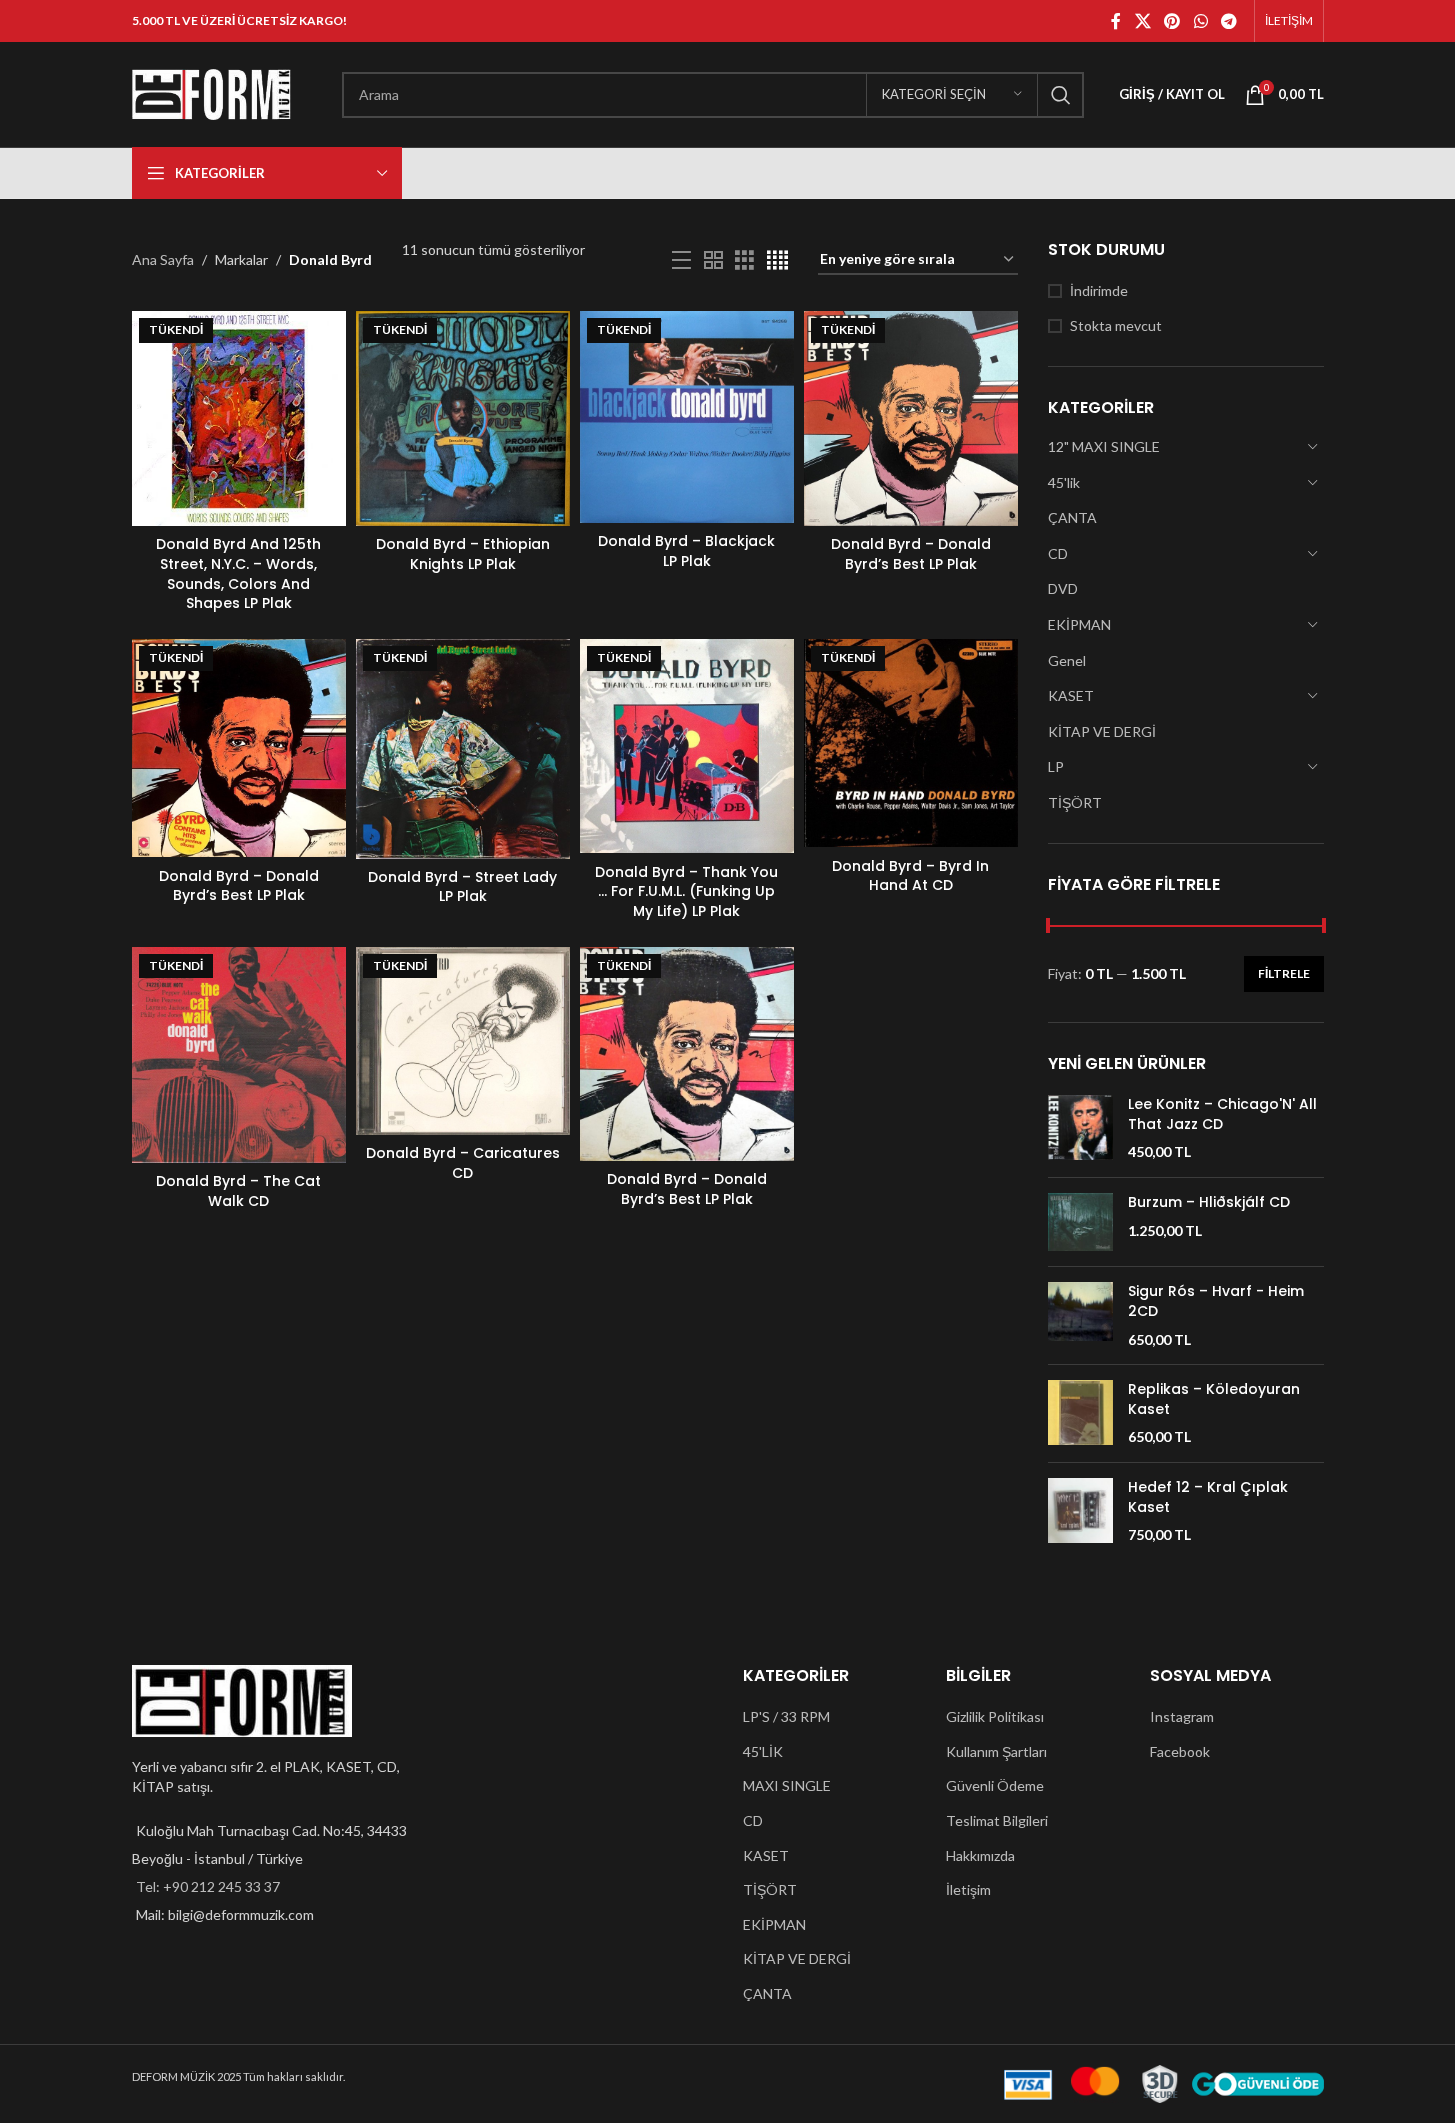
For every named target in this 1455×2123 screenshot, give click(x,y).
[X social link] (1142, 21)
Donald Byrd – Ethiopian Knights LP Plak (463, 554)
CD (1058, 553)
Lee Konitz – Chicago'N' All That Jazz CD (1222, 1114)
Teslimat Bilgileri (997, 1820)
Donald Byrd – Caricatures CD (463, 1163)
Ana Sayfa (163, 259)
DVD (1063, 588)
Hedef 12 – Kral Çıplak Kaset (1208, 1497)
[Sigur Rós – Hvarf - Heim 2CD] (1080, 1315)
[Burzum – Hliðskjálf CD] (1080, 1222)
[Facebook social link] (1116, 21)
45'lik (1064, 482)
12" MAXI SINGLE (1104, 446)
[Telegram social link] (1228, 21)
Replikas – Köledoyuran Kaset (1214, 1399)
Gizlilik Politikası (995, 1716)
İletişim (968, 1889)
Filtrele (1284, 973)
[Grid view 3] (744, 260)
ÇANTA (1072, 517)
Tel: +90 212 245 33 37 (208, 1886)
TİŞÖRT (1075, 802)
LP (1056, 766)
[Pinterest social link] (1172, 21)
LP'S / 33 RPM (786, 1716)
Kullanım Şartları (996, 1751)
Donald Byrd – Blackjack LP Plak (686, 551)
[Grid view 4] (777, 260)
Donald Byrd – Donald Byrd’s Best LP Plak (911, 554)
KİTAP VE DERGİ (1102, 731)
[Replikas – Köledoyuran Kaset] (1080, 1413)
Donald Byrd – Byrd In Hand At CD (910, 876)
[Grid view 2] (713, 260)
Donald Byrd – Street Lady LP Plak (462, 887)
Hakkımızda (980, 1855)
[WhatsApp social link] (1200, 21)
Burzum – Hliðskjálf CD (1209, 1202)
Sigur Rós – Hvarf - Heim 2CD (1216, 1301)
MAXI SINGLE (787, 1785)
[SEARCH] (1061, 95)
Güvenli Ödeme (995, 1785)
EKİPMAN (1079, 624)
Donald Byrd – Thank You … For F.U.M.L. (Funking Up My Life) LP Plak (686, 891)
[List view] (681, 260)
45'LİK (763, 1751)
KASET (1071, 695)
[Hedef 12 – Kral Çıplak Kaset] (1080, 1511)
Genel (1067, 660)
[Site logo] (212, 92)
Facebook (1180, 1751)
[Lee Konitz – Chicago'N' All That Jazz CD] (1080, 1128)
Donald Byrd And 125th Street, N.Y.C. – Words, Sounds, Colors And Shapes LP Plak (238, 573)
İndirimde (1099, 290)
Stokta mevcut (1116, 325)
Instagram (1182, 1716)
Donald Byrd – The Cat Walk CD (238, 1191)
